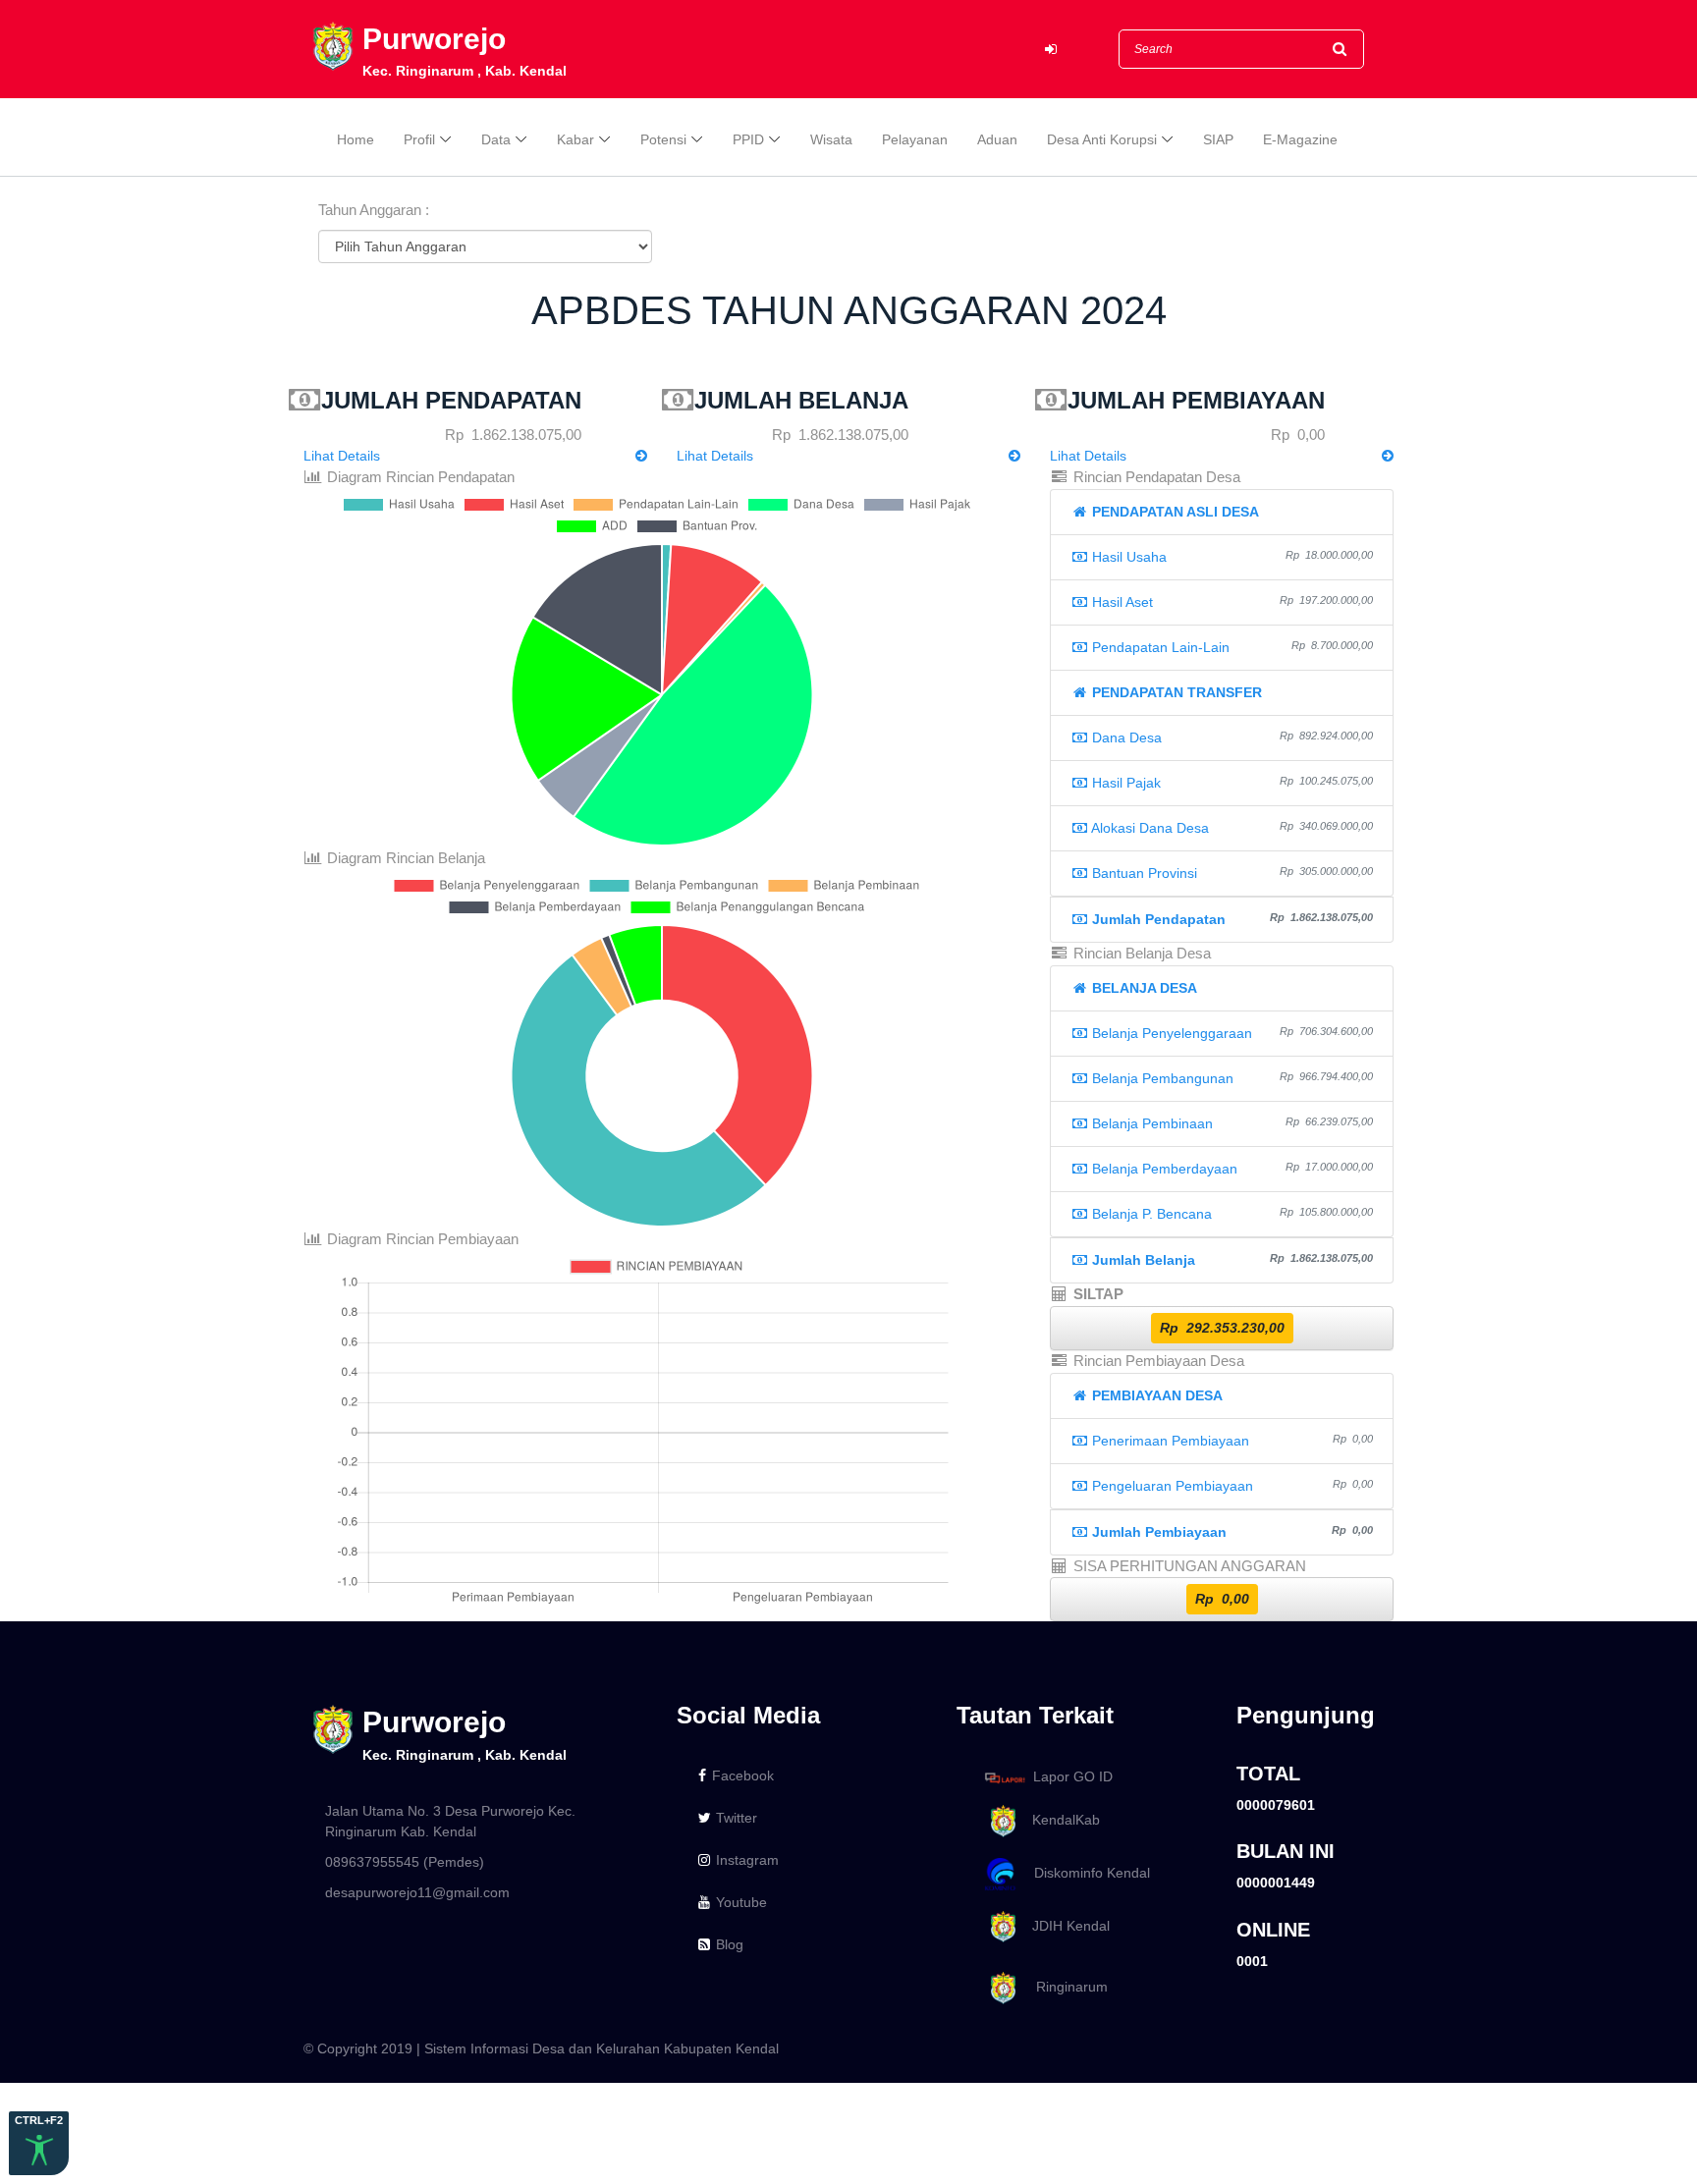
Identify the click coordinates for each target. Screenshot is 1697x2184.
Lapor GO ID (1073, 1776)
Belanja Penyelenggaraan (1231, 1033)
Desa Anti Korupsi (1102, 139)
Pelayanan (915, 139)
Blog (730, 1944)
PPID (748, 139)
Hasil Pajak (1231, 783)
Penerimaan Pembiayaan (1231, 1441)
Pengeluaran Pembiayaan (1231, 1486)
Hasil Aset (1231, 602)
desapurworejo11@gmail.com (417, 1892)
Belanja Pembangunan (1231, 1078)
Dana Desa (1231, 737)
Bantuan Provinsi (1231, 873)
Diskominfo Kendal (1086, 1873)
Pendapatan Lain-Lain (1231, 647)
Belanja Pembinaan (1231, 1123)
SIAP (1218, 139)
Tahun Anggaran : (374, 210)
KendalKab (1060, 1820)
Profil (419, 139)
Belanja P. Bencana (1231, 1214)
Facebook (743, 1775)
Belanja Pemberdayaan (1231, 1169)
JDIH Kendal (1065, 1926)
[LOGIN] (1051, 50)
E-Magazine (1300, 139)
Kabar (575, 139)
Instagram (747, 1860)
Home (356, 139)
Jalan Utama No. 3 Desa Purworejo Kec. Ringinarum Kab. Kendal (450, 1821)
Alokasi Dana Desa (1231, 828)
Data (496, 139)
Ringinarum (1064, 1988)
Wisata (831, 139)
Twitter (737, 1818)
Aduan (997, 139)
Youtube (741, 1902)
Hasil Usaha (1231, 557)
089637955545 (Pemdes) (405, 1862)
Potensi (663, 139)
